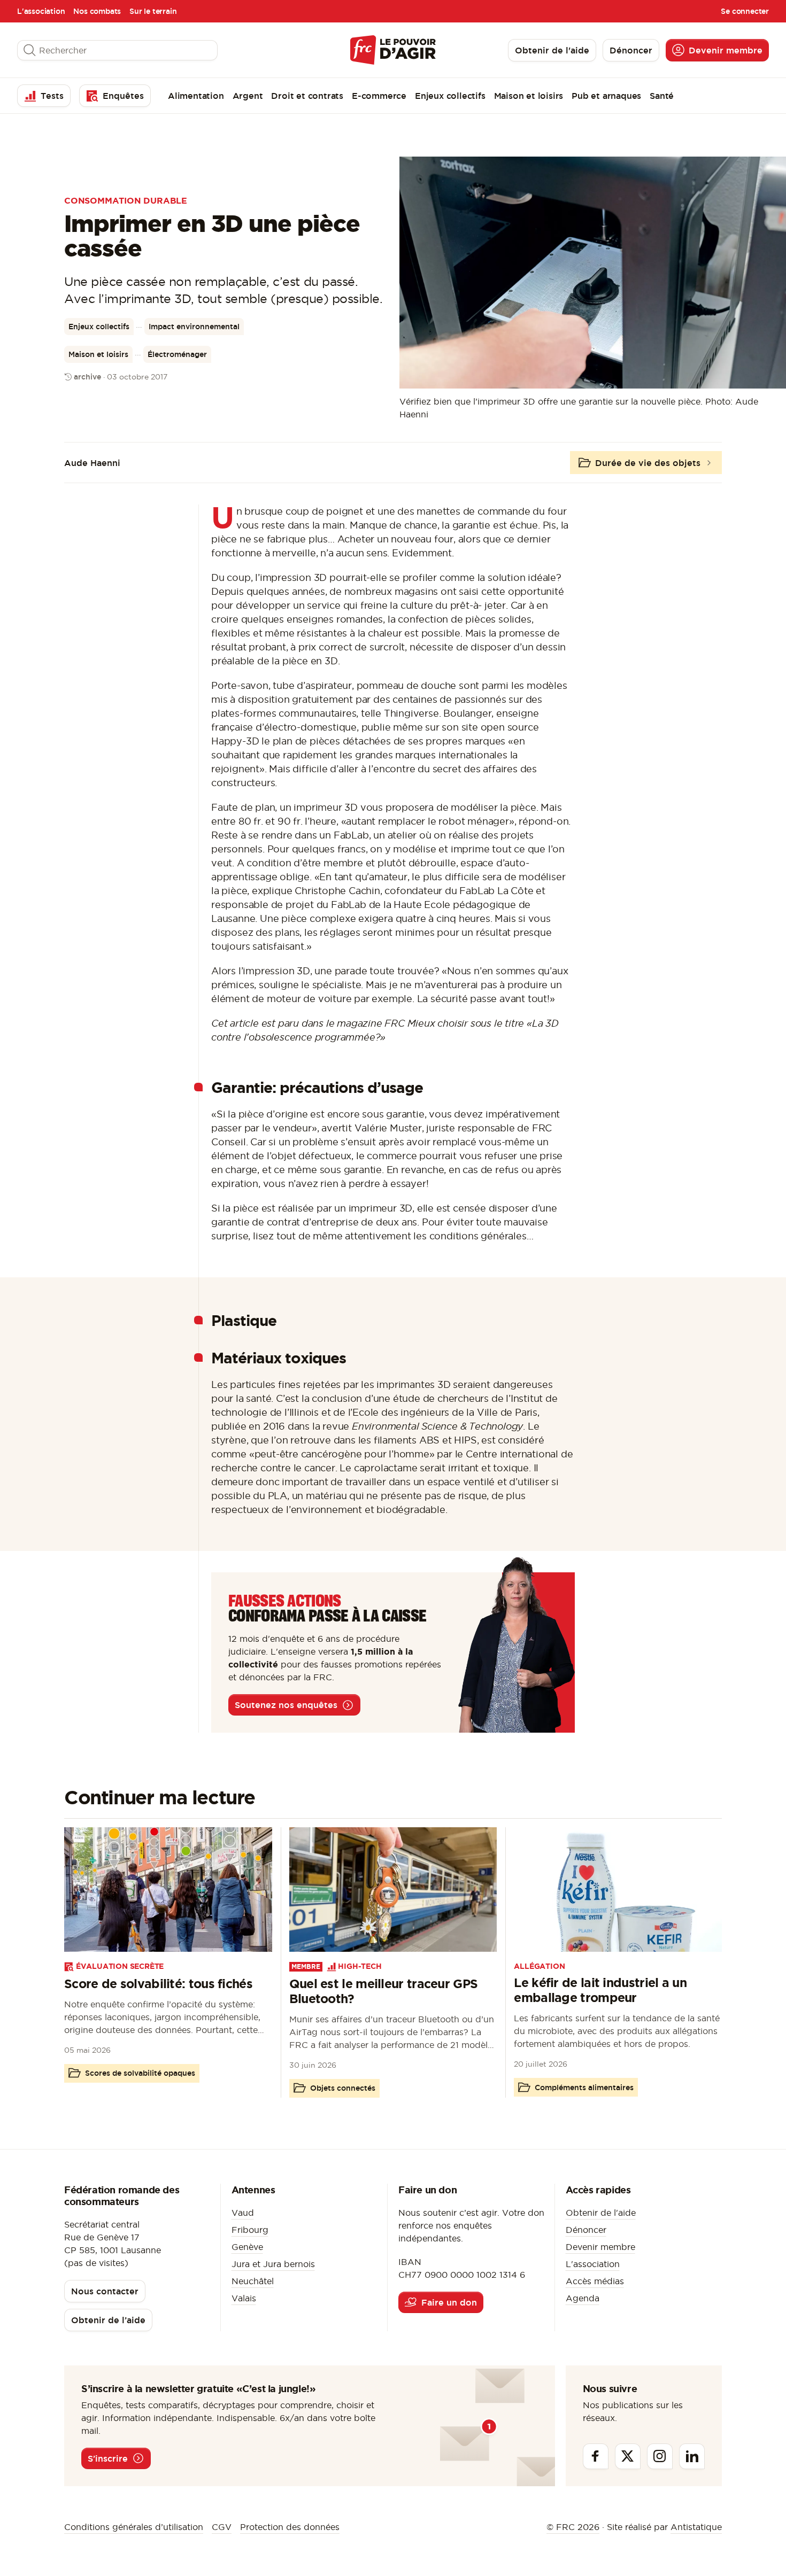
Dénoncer (586, 2230)
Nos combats (97, 11)
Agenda (583, 2298)
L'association (41, 11)
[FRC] (393, 50)
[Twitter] (628, 2456)
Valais (244, 2298)
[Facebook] (596, 2456)
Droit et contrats (307, 96)
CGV (222, 2527)
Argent (248, 96)
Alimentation (196, 96)
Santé (662, 96)
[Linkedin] (692, 2456)
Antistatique (696, 2527)
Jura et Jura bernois (273, 2264)
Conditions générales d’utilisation (134, 2527)
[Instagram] (660, 2456)
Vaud (243, 2213)
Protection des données (290, 2527)
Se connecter (745, 11)
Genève (247, 2247)
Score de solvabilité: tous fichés (158, 1984)
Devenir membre (600, 2247)
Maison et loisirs (529, 96)
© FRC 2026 (573, 2527)
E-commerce (379, 96)
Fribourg (250, 2230)
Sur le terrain (153, 11)
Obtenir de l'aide (601, 2213)
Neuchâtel (253, 2281)
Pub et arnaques (606, 96)
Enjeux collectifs (450, 96)
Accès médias (595, 2281)
